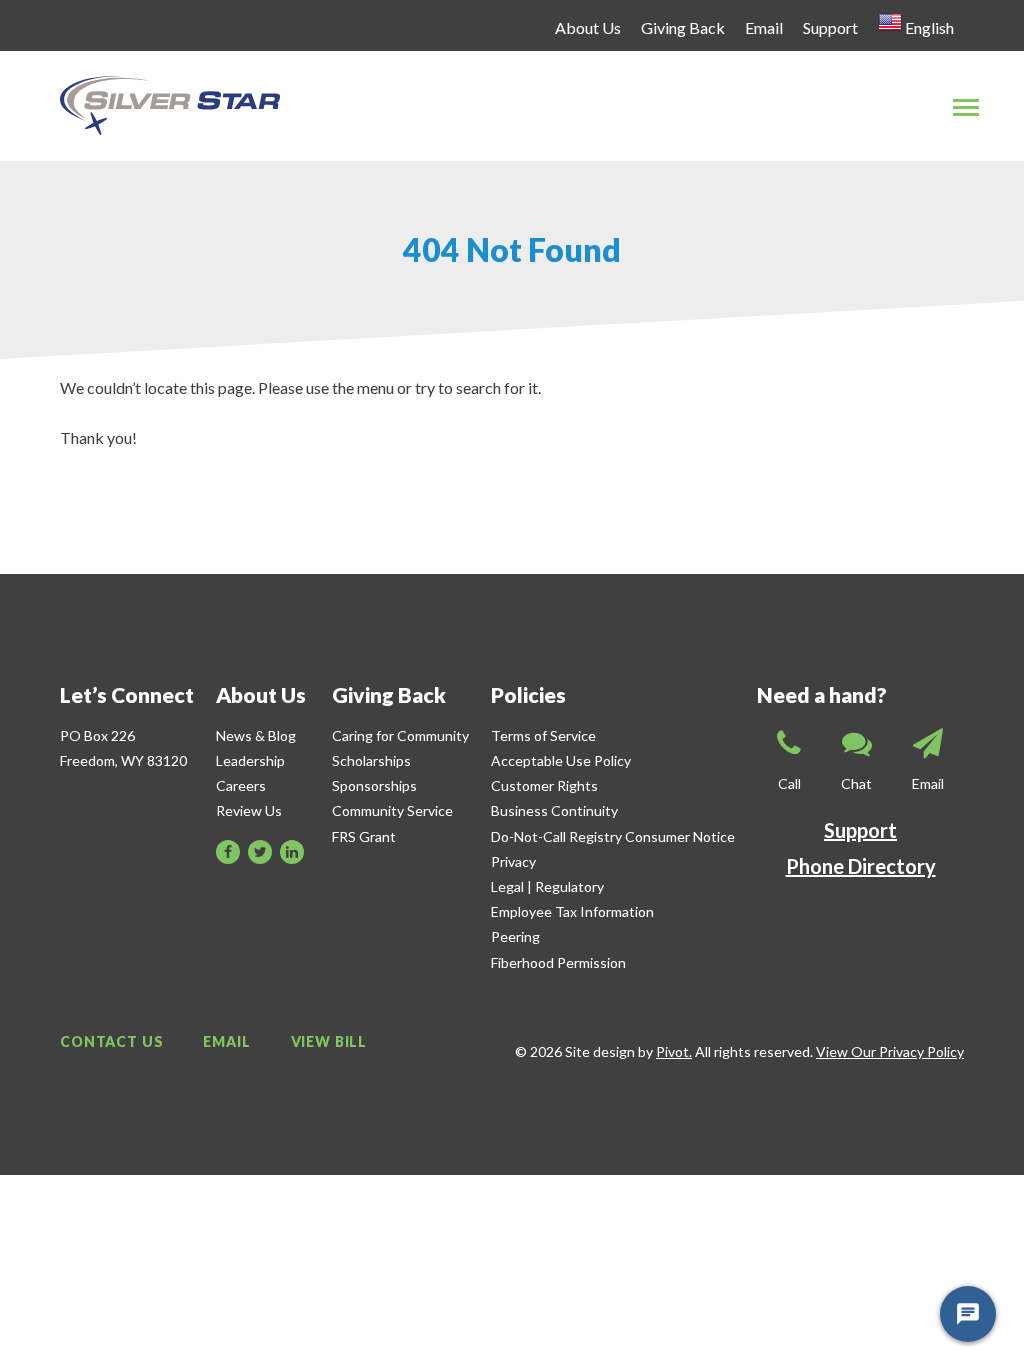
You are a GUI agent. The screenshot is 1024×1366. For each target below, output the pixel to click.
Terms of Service (543, 735)
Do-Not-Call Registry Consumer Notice (613, 836)
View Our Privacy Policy (890, 1051)
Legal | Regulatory (547, 886)
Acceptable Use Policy (561, 760)
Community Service (392, 810)
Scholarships (371, 760)
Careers (241, 785)
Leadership (250, 760)
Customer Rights (544, 785)
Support (830, 27)
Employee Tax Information (572, 911)
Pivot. (674, 1051)
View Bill (329, 1041)
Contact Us (111, 1041)
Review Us (249, 810)
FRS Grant (364, 836)
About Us (588, 27)
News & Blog (256, 735)
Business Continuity (554, 810)
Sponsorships (374, 785)
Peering (515, 936)
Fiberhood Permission (558, 962)
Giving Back (683, 27)
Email (764, 27)
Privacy (513, 861)
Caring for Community (400, 735)
